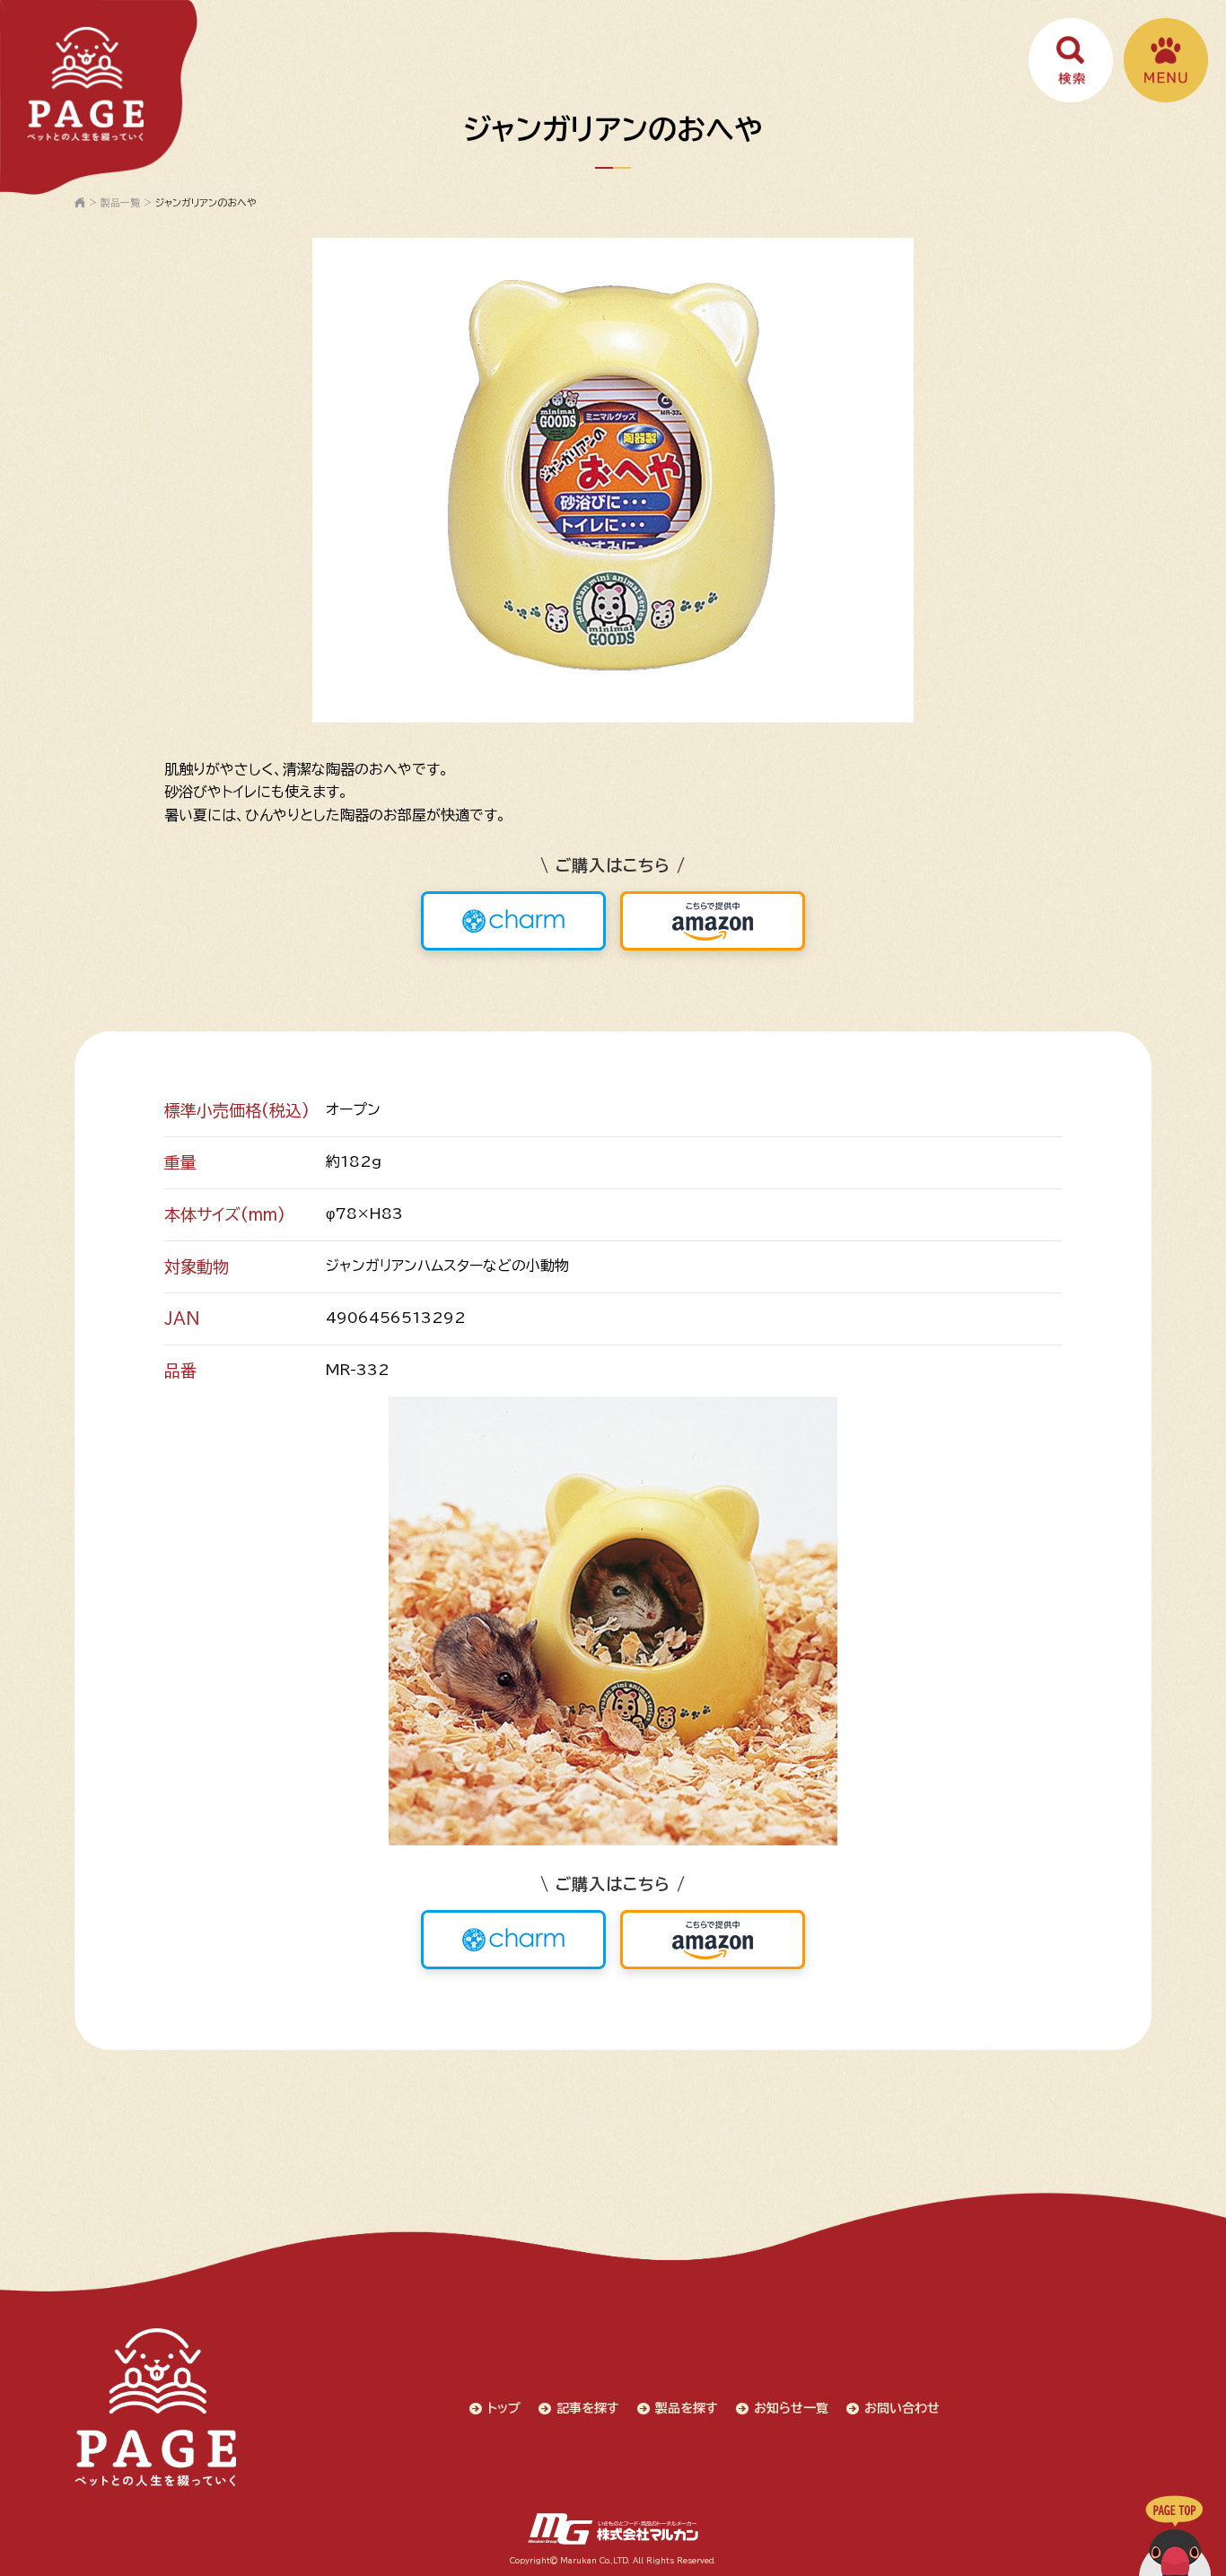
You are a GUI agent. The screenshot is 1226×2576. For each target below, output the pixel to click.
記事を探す (588, 2408)
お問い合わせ (902, 2408)
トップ (504, 2408)
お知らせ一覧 (791, 2408)
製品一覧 (120, 202)
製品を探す (687, 2408)
